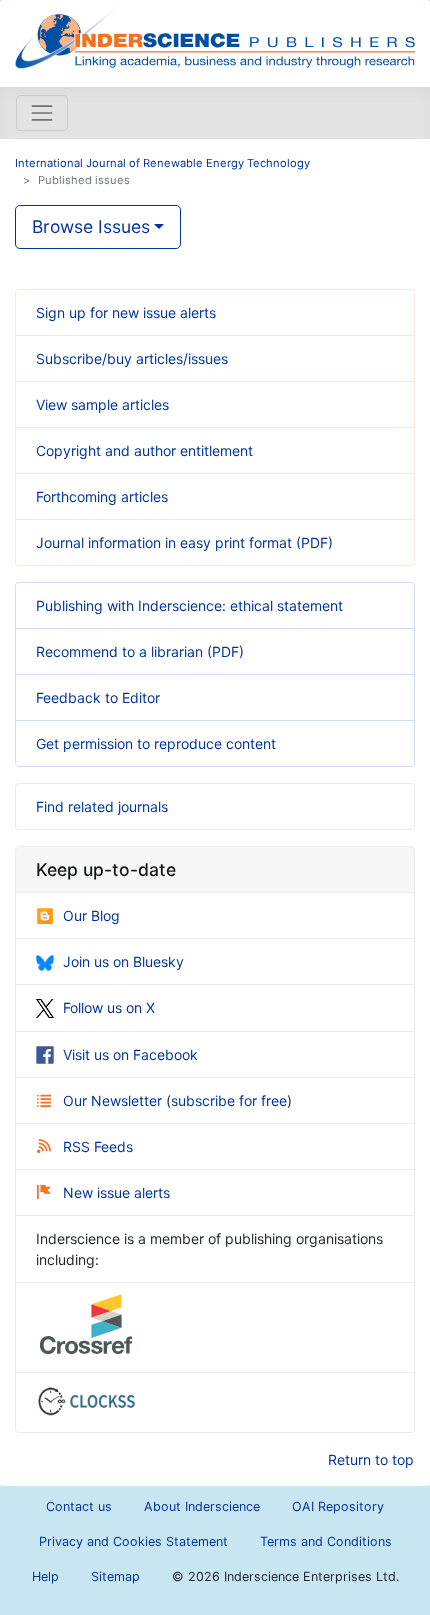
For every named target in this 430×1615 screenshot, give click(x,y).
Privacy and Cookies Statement (133, 1541)
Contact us (79, 1506)
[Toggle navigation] (42, 113)
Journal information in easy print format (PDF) (184, 542)
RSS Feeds (98, 1146)
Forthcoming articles (102, 496)
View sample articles (102, 404)
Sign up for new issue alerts (126, 312)
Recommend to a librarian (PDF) (140, 651)
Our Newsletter (114, 1100)
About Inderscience (202, 1506)
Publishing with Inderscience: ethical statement (189, 605)
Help (45, 1576)
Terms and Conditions (326, 1541)
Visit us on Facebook (130, 1054)
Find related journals (102, 806)
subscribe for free (229, 1100)
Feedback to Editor (98, 697)
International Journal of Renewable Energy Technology (162, 163)
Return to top (371, 1459)
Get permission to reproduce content (156, 743)
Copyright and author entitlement (144, 450)
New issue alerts (116, 1192)
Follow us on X (109, 1007)
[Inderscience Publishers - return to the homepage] (215, 35)
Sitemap (115, 1576)
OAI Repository (338, 1506)
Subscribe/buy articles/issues (132, 358)
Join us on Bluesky (123, 961)
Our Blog (91, 915)
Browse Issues (91, 226)
